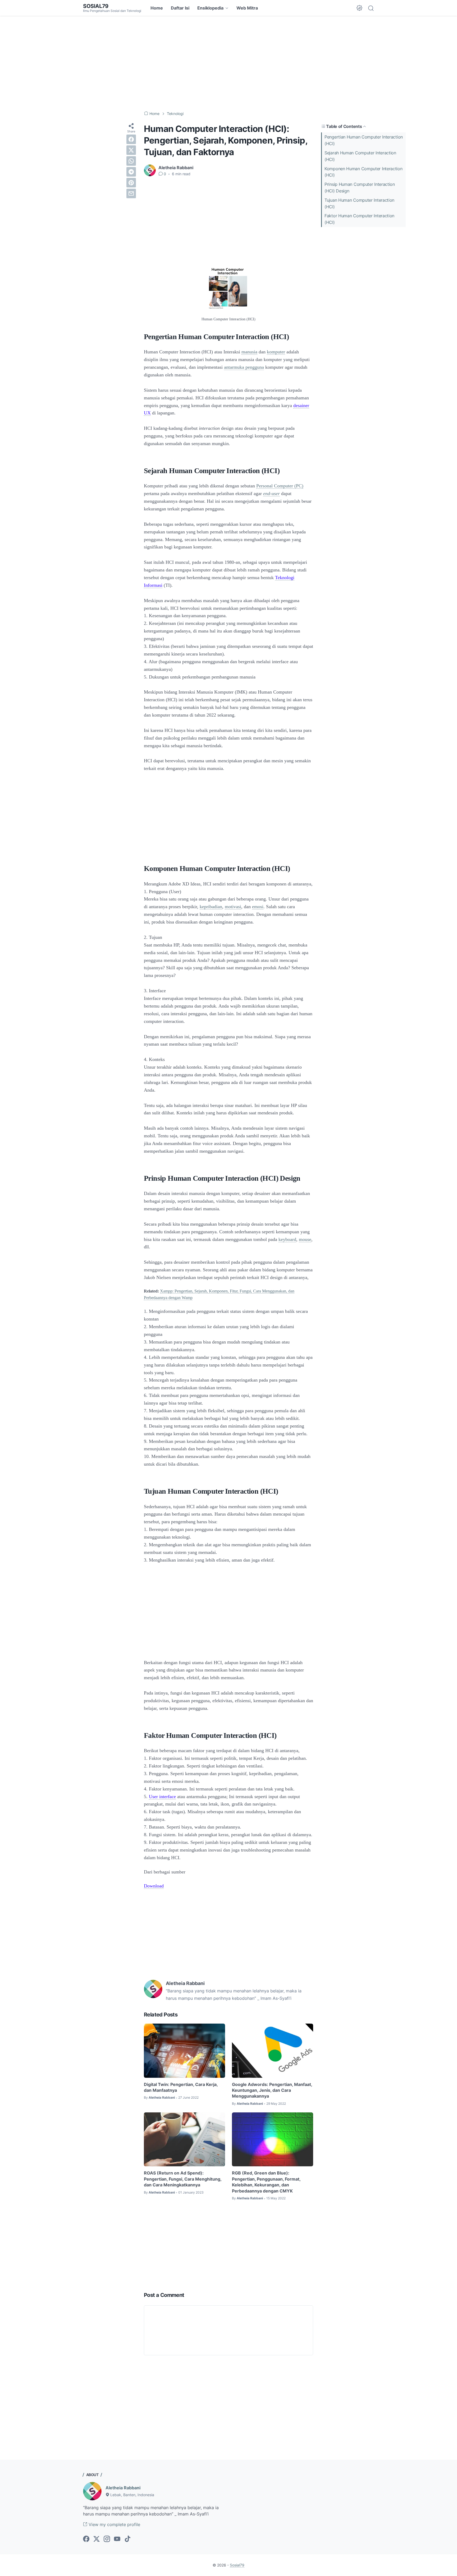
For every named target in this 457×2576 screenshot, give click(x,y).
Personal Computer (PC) (280, 486)
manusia (249, 352)
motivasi (233, 907)
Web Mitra (247, 8)
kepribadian (211, 907)
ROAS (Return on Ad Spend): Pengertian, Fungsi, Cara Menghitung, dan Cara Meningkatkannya (183, 2179)
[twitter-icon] (97, 2539)
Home (157, 8)
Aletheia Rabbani (123, 2488)
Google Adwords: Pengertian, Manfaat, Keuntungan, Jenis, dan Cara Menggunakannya (272, 2090)
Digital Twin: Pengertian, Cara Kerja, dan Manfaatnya (181, 2087)
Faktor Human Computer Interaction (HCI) (359, 219)
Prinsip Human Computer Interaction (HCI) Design (360, 188)
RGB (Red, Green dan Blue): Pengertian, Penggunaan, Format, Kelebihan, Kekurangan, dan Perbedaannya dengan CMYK (266, 2182)
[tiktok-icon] (127, 2539)
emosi (258, 907)
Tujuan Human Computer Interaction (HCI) (359, 203)
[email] (131, 193)
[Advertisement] (229, 63)
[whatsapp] (131, 161)
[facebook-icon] (86, 2539)
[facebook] (131, 139)
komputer (276, 352)
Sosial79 (96, 6)
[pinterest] (131, 183)
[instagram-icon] (107, 2539)
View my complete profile (114, 2524)
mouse (305, 1239)
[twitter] (131, 150)
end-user (271, 493)
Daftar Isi (180, 8)
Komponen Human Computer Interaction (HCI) (364, 172)
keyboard (287, 1239)
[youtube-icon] (117, 2539)
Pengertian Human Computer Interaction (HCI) (364, 140)
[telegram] (131, 172)
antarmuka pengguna (244, 367)
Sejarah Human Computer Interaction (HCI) (360, 156)
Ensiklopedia (210, 8)
